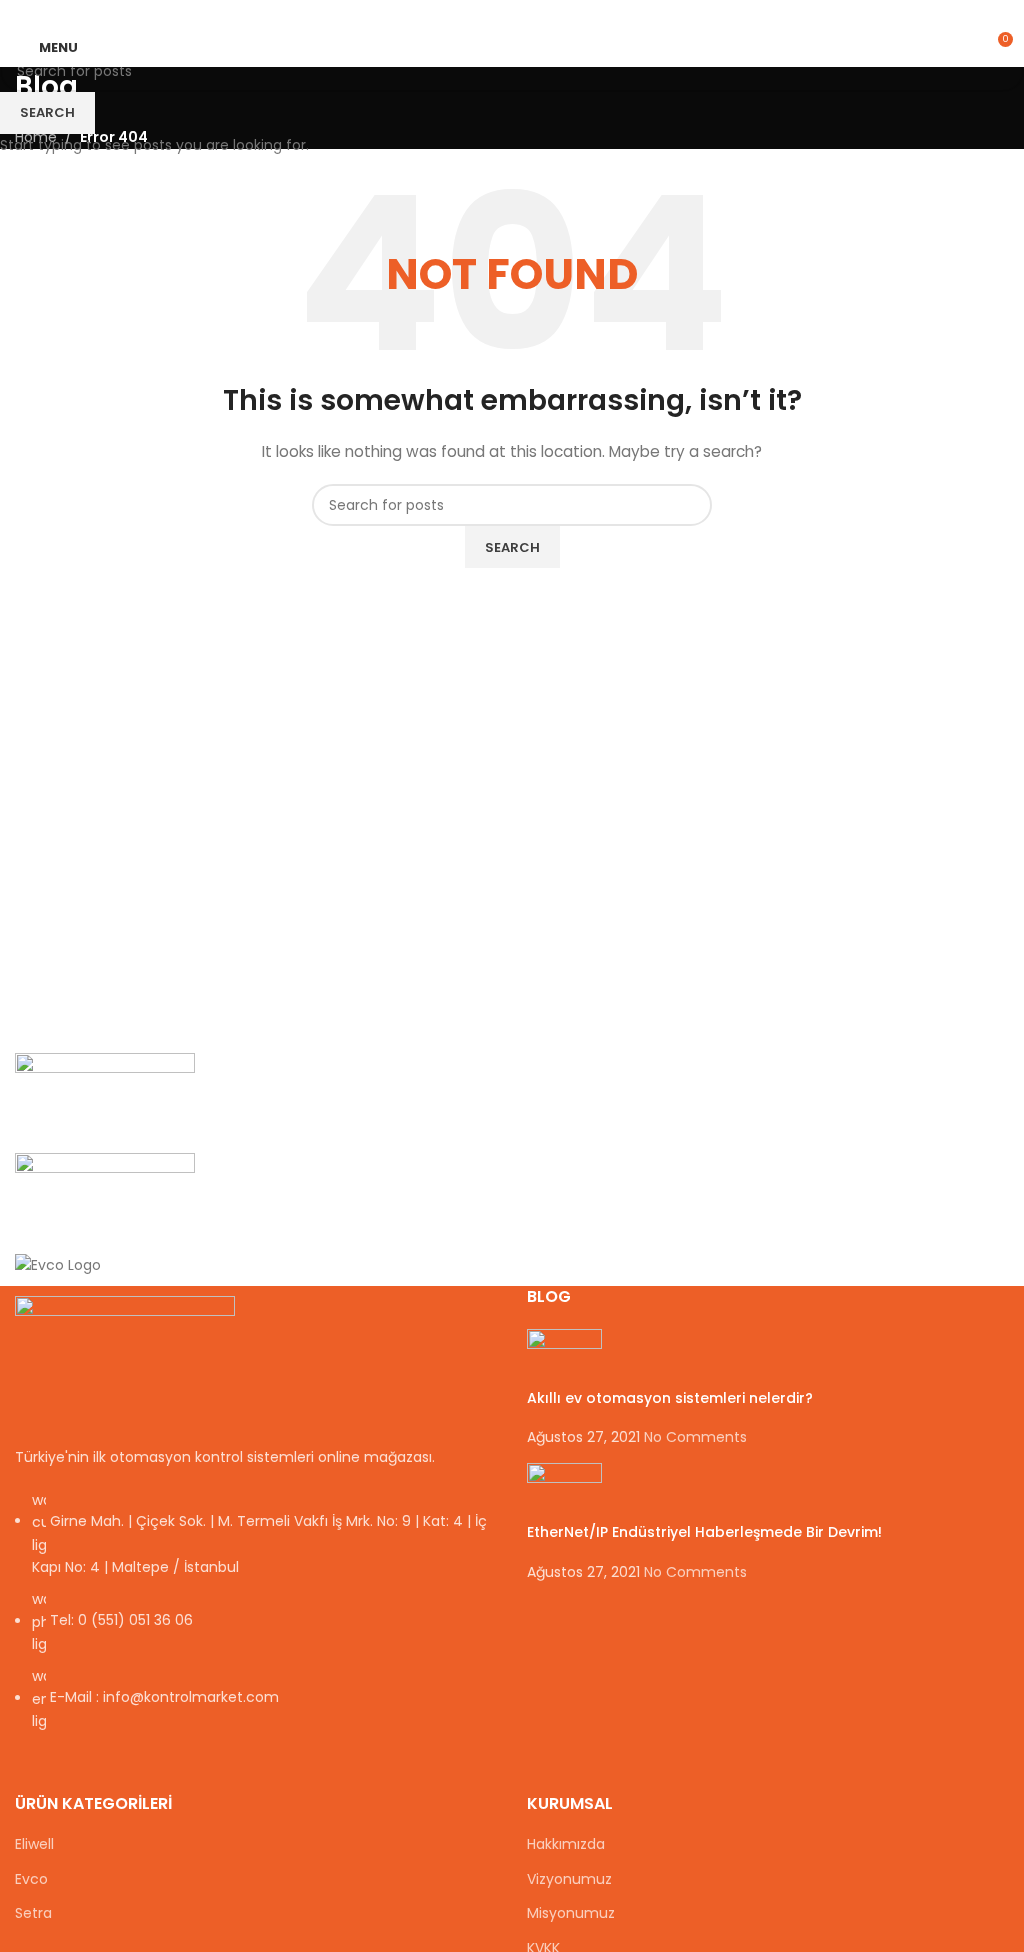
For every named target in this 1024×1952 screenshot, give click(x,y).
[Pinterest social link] (512, 13)
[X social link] (489, 13)
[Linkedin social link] (535, 13)
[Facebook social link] (466, 13)
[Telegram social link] (558, 13)
